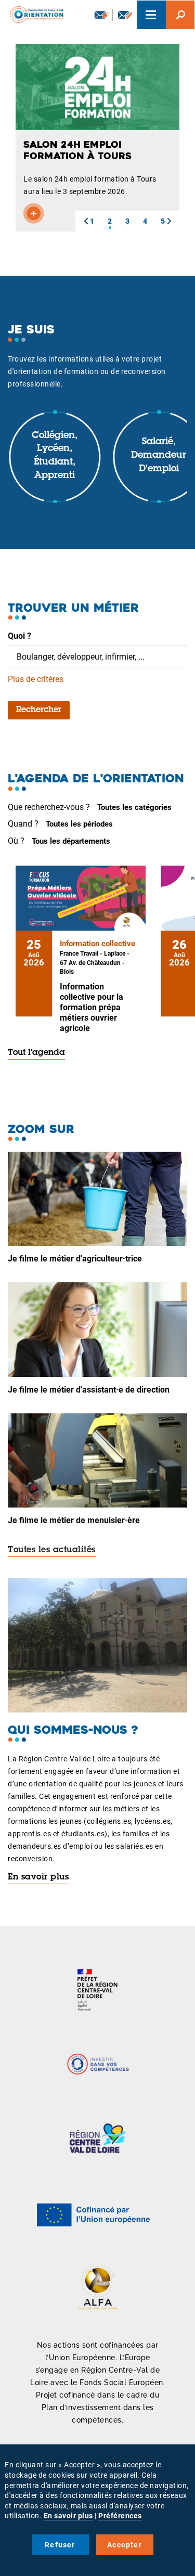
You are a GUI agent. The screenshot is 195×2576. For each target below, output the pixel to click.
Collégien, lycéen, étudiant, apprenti (55, 456)
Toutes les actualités (52, 1550)
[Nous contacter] (125, 15)
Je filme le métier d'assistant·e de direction (89, 1390)
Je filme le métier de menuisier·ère (74, 1520)
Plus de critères (36, 679)
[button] (86, 221)
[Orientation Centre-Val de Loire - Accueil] (33, 13)
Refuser (60, 2545)
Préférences (120, 2516)
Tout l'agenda (36, 1053)
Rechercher (39, 710)
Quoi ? (19, 636)
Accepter (125, 2545)
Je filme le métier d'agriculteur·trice (75, 1259)
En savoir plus (38, 1877)
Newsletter (101, 15)
